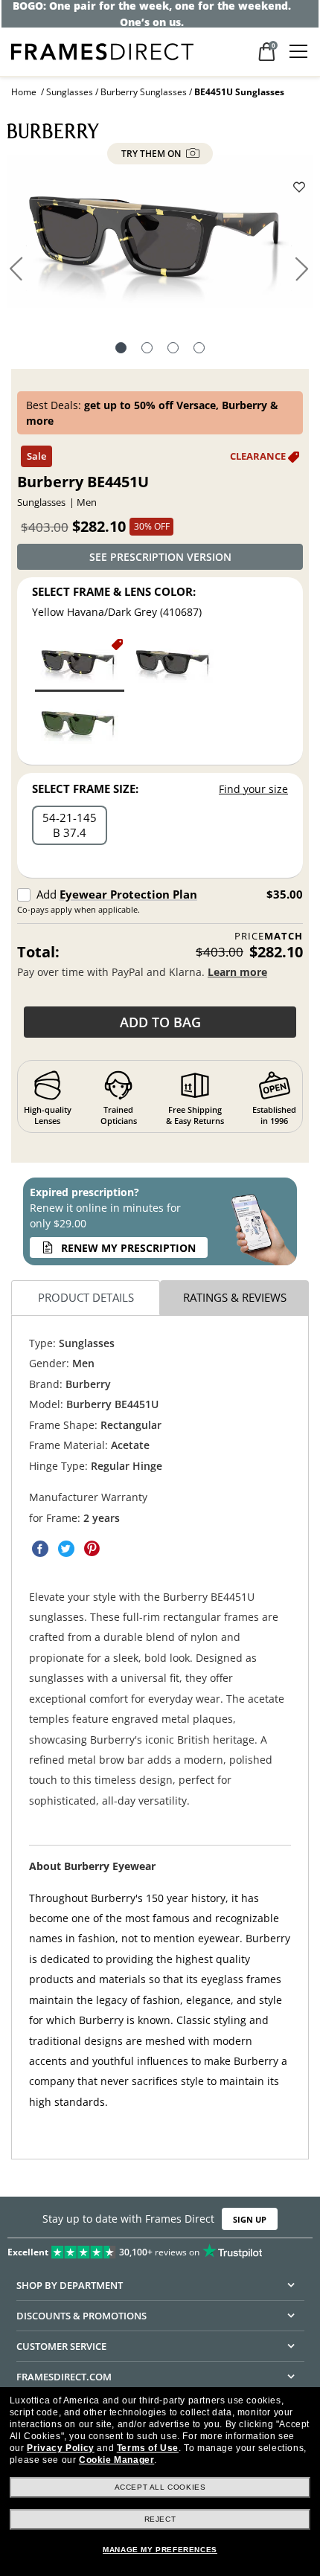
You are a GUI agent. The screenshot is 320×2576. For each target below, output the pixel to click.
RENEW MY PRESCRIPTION (128, 1248)
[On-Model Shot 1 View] (199, 350)
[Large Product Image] (160, 237)
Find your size (253, 789)
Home (24, 92)
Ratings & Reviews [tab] (235, 1297)
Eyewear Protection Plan (128, 894)
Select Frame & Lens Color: (114, 591)
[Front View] (147, 350)
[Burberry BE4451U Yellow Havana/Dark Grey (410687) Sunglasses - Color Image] (80, 664)
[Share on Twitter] (66, 1549)
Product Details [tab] (86, 1297)
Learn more (237, 972)
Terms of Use (148, 2448)
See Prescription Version (160, 557)
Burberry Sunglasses (144, 92)
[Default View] (121, 350)
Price (269, 936)
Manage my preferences (160, 2550)
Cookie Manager (116, 2460)
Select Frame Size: (85, 788)
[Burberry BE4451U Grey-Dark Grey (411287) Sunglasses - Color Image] (174, 664)
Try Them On (152, 154)
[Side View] (173, 350)
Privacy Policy (60, 2448)
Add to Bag (160, 1022)
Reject (160, 2519)
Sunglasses (70, 92)
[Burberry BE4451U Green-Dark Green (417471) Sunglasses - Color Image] (80, 725)
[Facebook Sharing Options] (40, 1549)
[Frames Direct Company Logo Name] (102, 50)
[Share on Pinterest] (92, 1549)
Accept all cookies (160, 2487)
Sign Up (250, 2219)
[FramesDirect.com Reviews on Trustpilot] (160, 2249)
